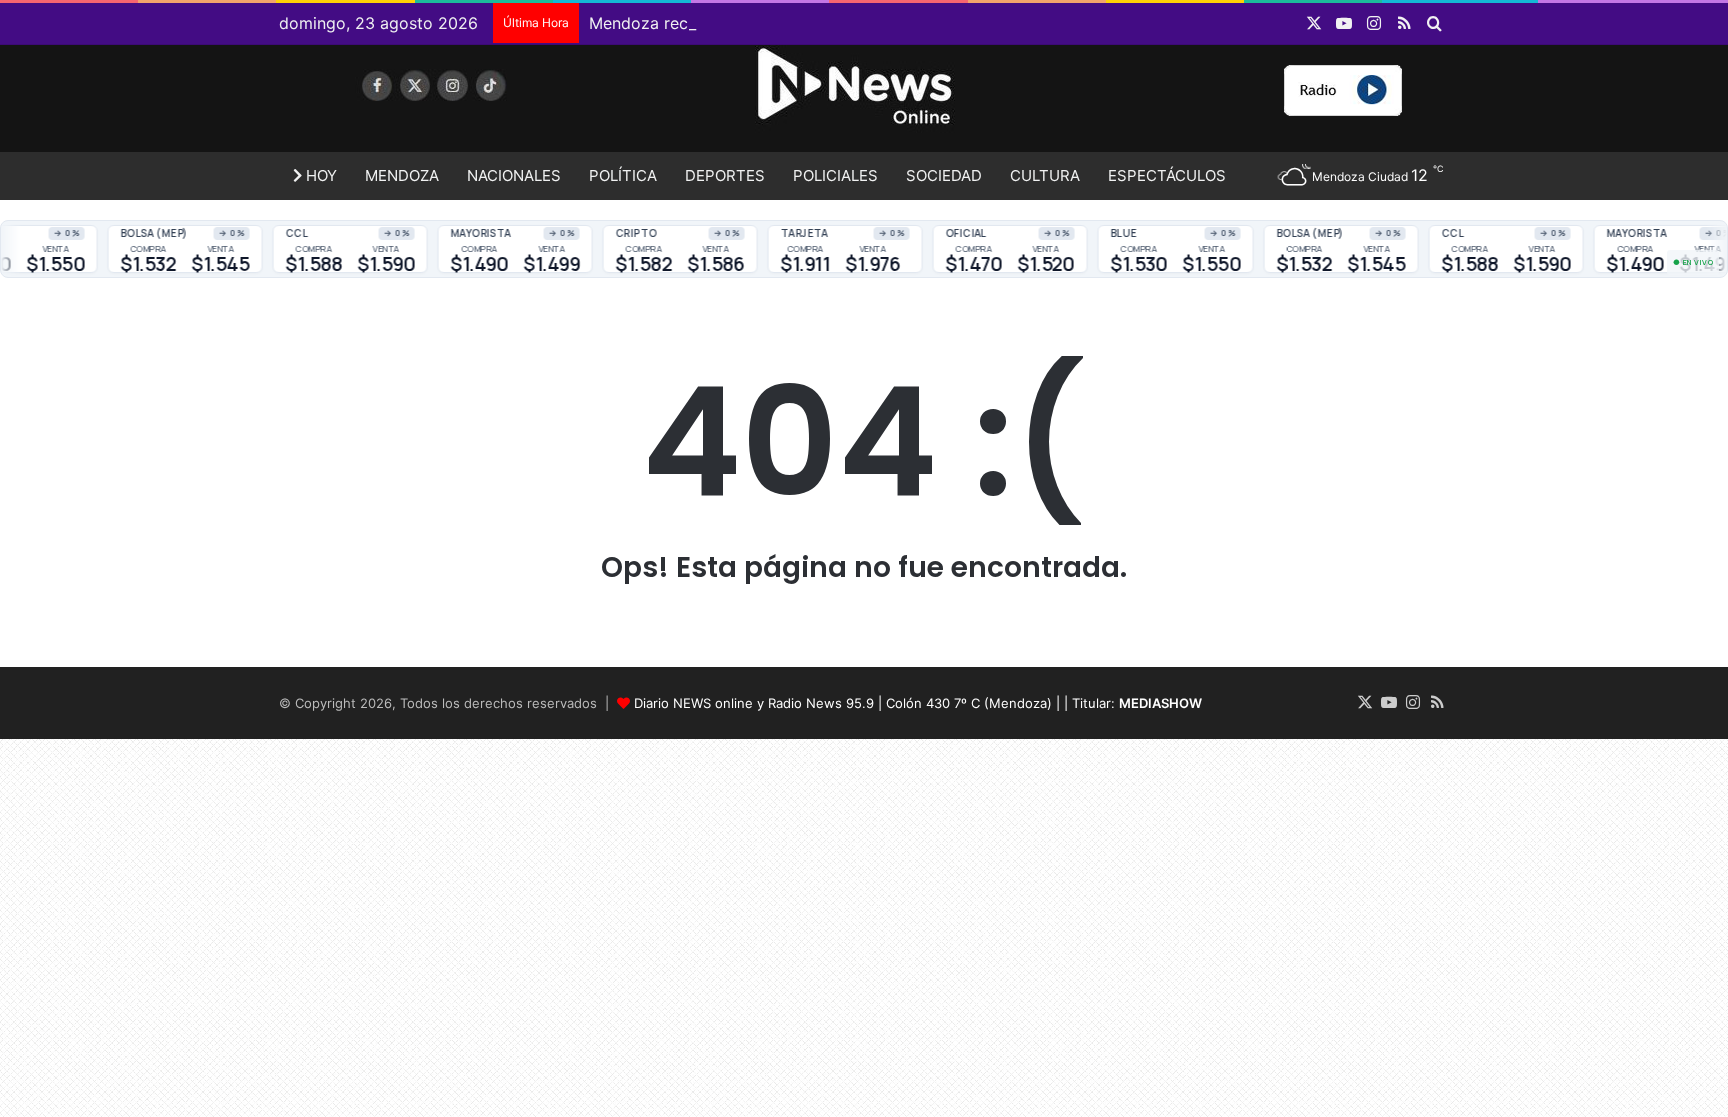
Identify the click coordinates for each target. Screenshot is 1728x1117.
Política (623, 175)
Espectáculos (1167, 175)
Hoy (319, 175)
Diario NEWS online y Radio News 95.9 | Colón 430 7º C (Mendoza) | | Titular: (918, 703)
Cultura (1045, 175)
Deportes (725, 175)
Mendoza (402, 175)
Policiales (835, 175)
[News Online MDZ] (464, 105)
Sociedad (944, 175)
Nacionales (514, 175)
